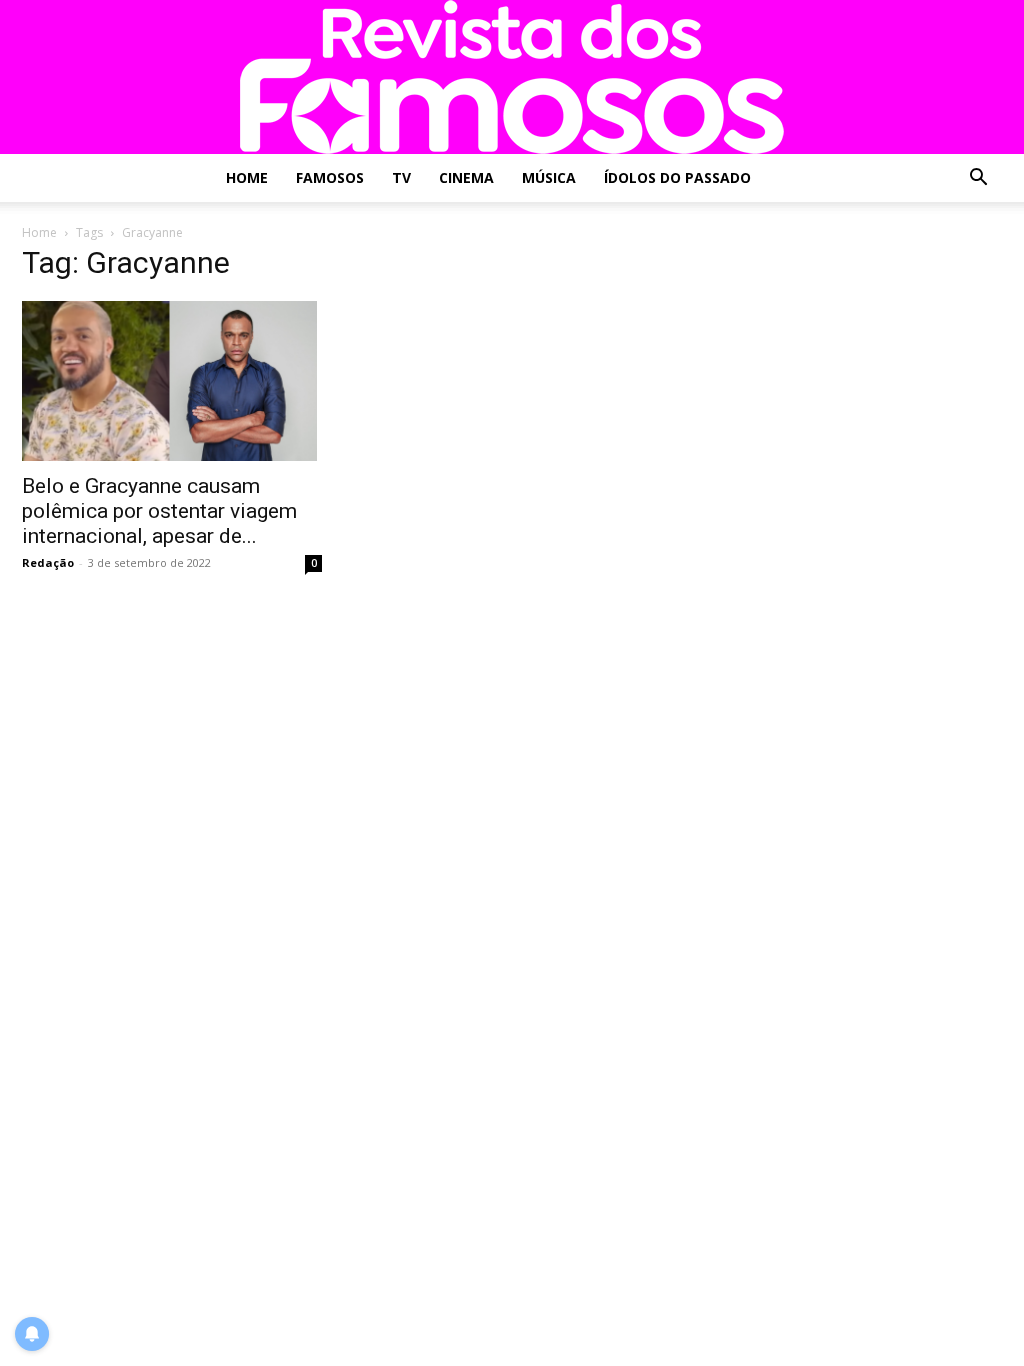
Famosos (330, 177)
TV (401, 177)
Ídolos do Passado (677, 177)
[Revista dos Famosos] (512, 77)
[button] (978, 179)
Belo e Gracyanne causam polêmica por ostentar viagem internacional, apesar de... (159, 511)
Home (247, 177)
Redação (48, 562)
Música (549, 177)
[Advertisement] (852, 378)
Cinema (466, 177)
